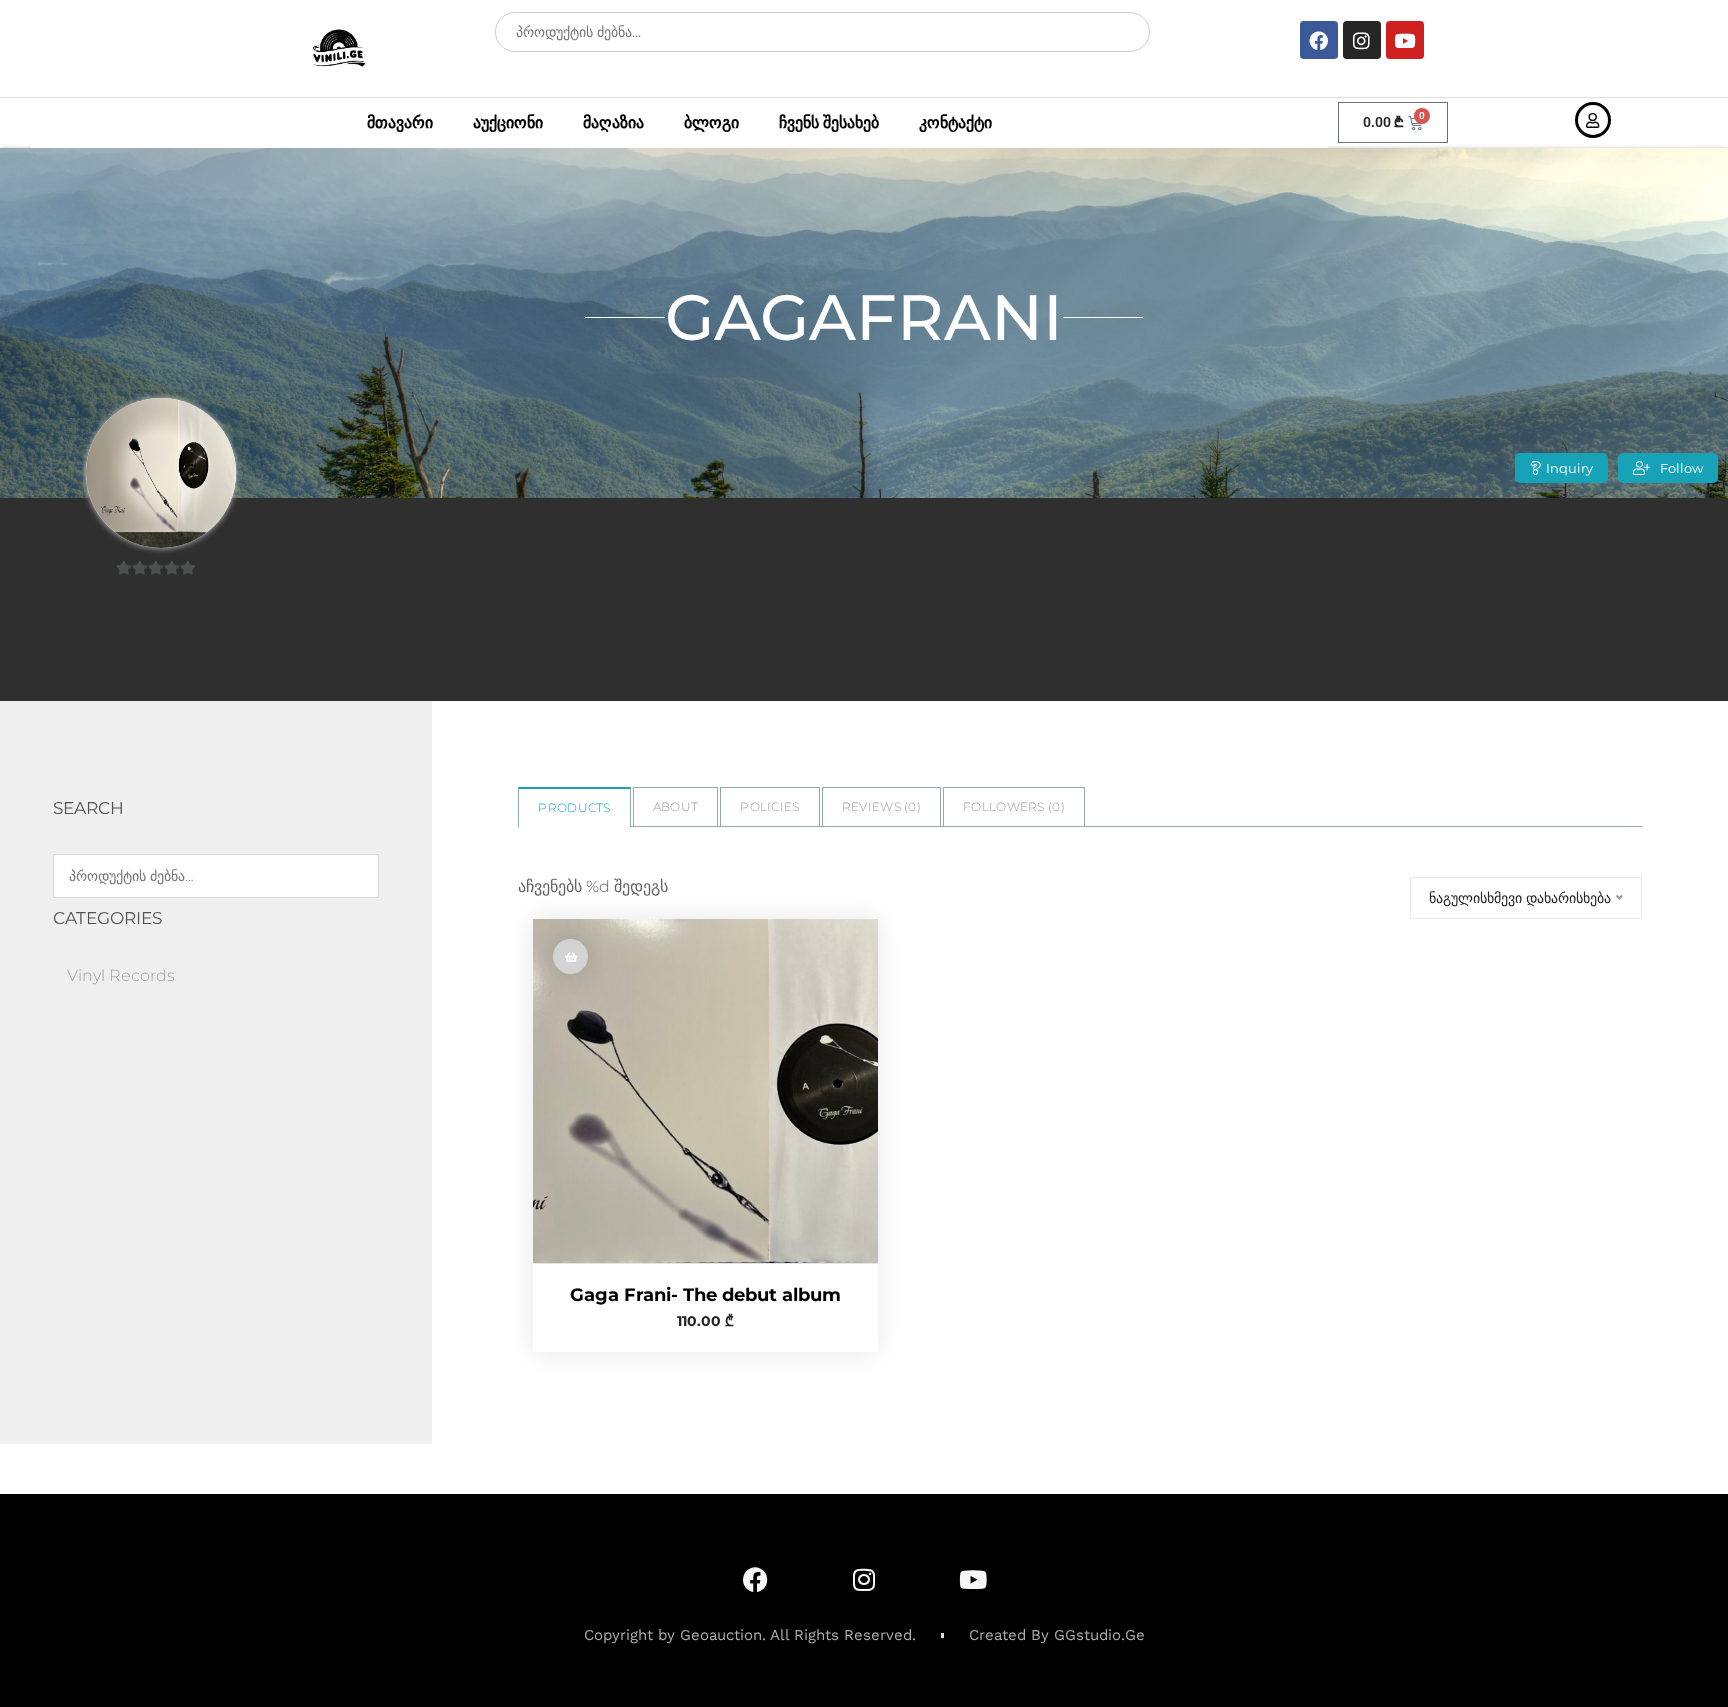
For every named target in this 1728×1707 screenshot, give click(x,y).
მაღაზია (613, 122)
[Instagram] (1362, 40)
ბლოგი (711, 122)
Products (574, 807)
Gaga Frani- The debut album (705, 1295)
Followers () (1014, 806)
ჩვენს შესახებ (829, 122)
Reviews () (881, 806)
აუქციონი (508, 122)
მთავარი (400, 122)
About (676, 806)
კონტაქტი (955, 122)
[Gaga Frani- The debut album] (705, 1091)
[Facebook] (1319, 40)
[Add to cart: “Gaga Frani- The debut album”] (570, 956)
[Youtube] (1405, 40)
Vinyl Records (121, 975)
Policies (769, 806)
